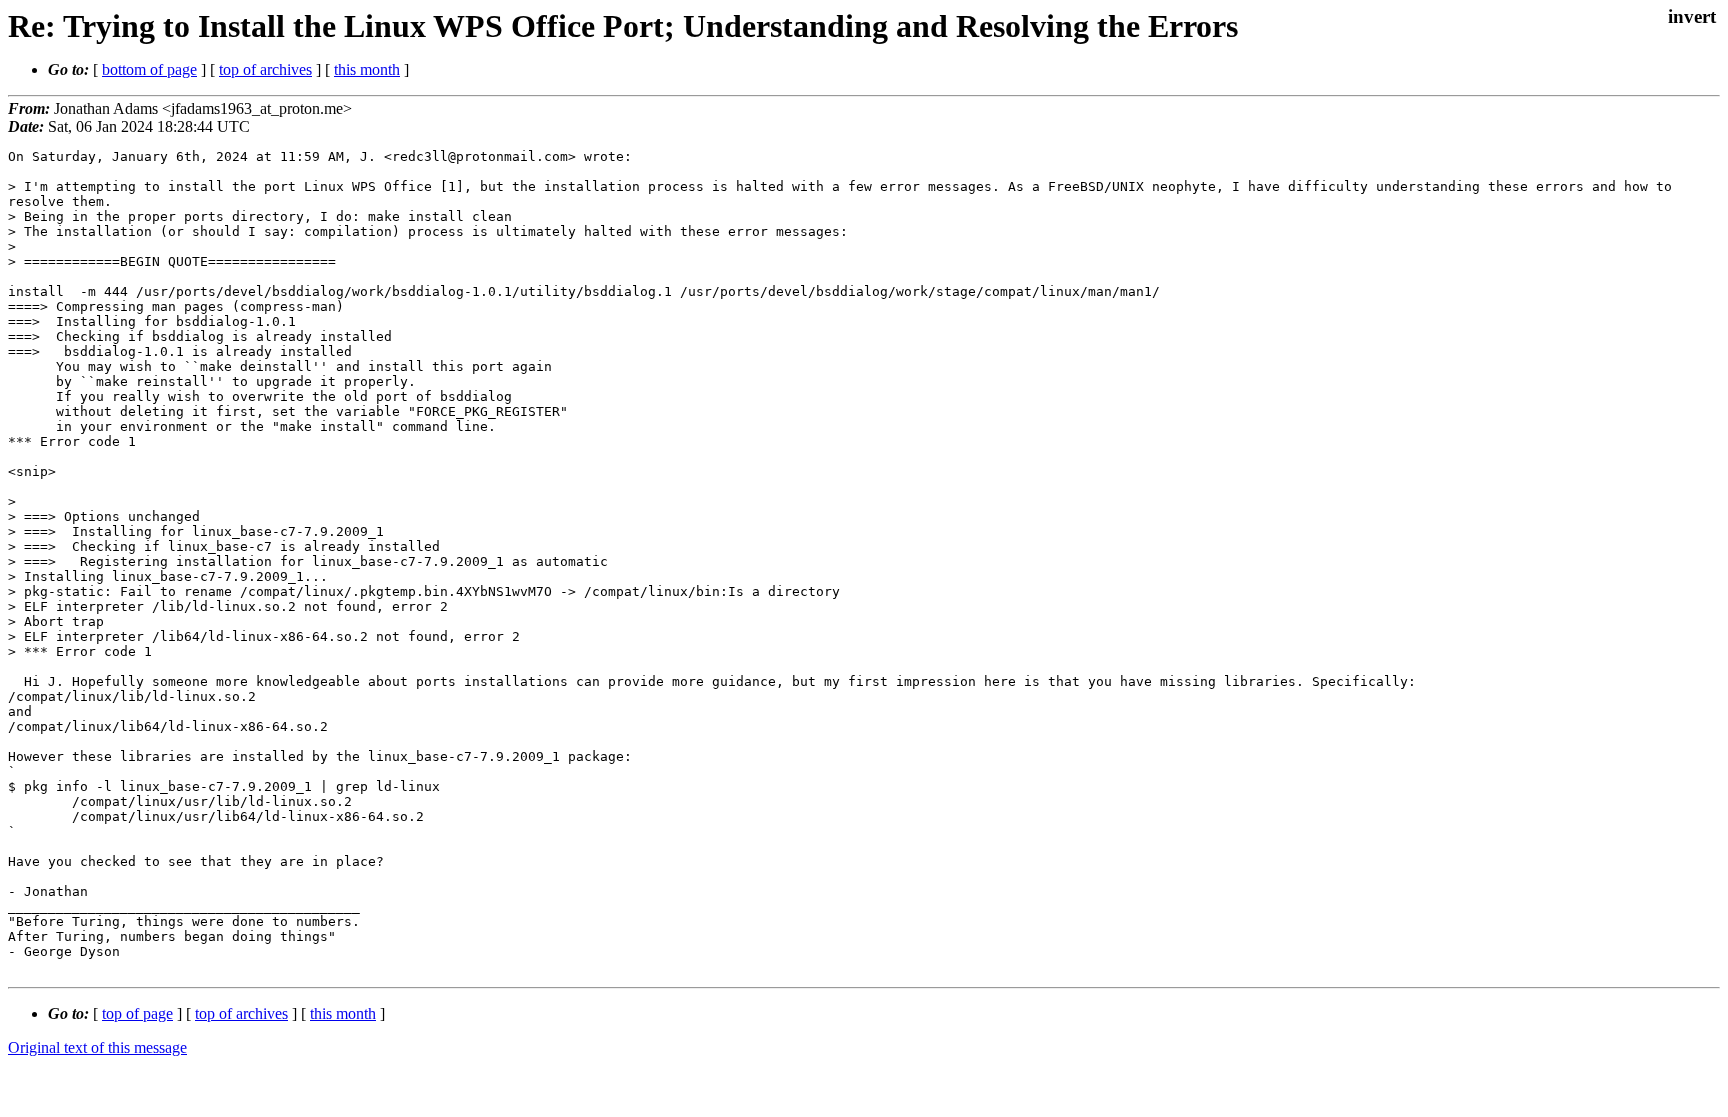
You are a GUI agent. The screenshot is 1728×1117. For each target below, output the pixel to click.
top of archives (265, 69)
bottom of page (149, 69)
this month (367, 69)
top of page (137, 1013)
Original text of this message (97, 1047)
